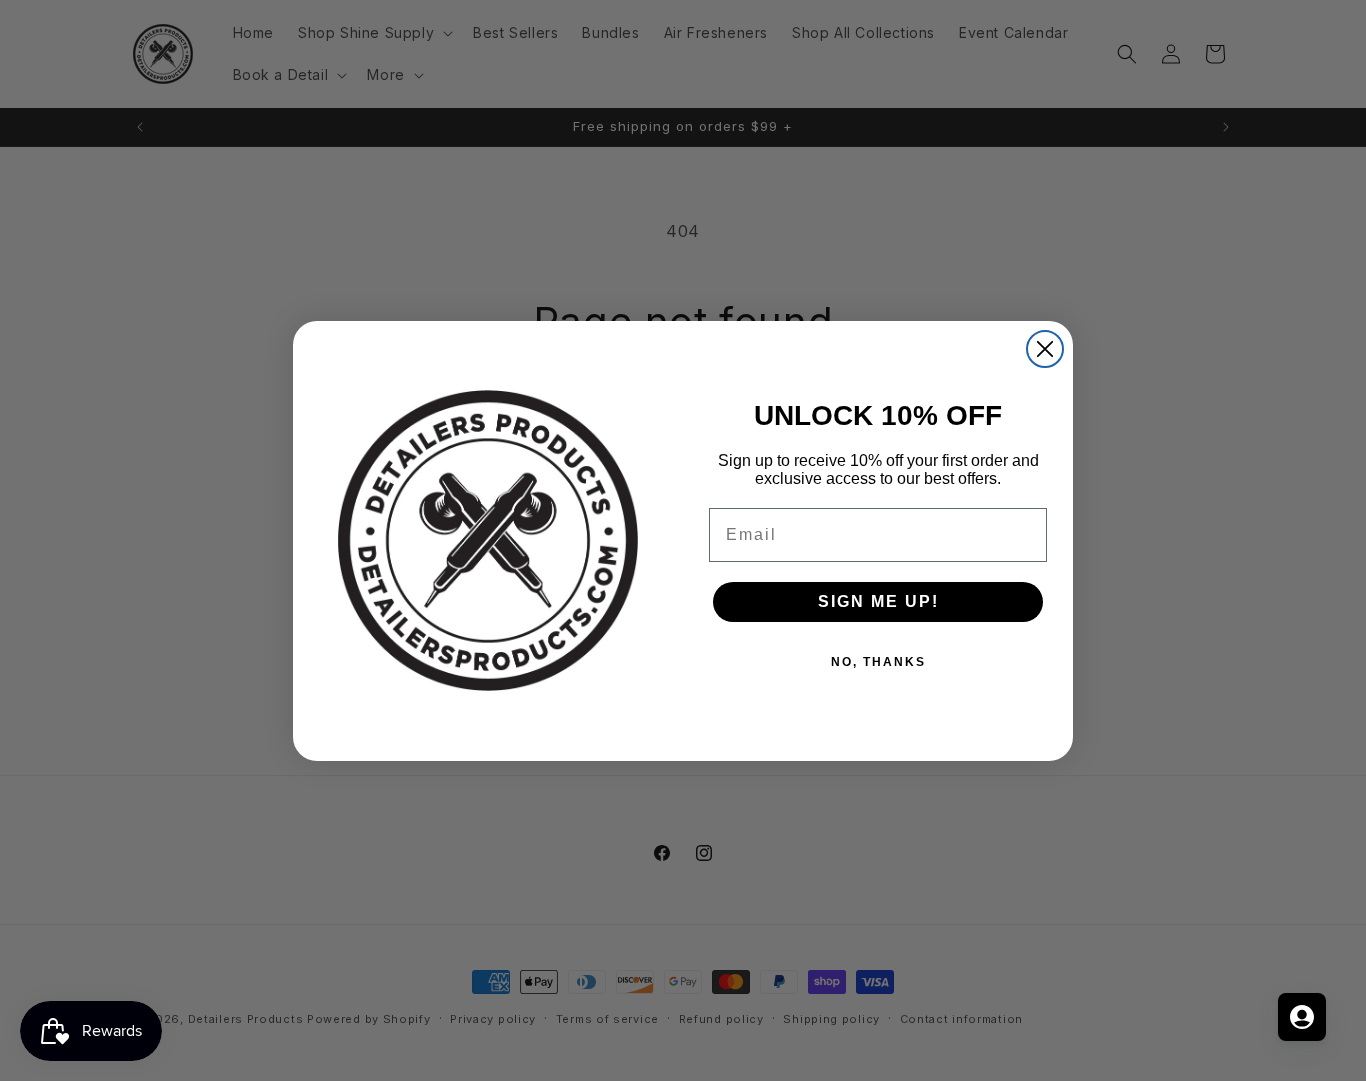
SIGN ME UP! (878, 601)
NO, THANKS (878, 662)
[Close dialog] (1045, 349)
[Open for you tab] (1302, 1017)
